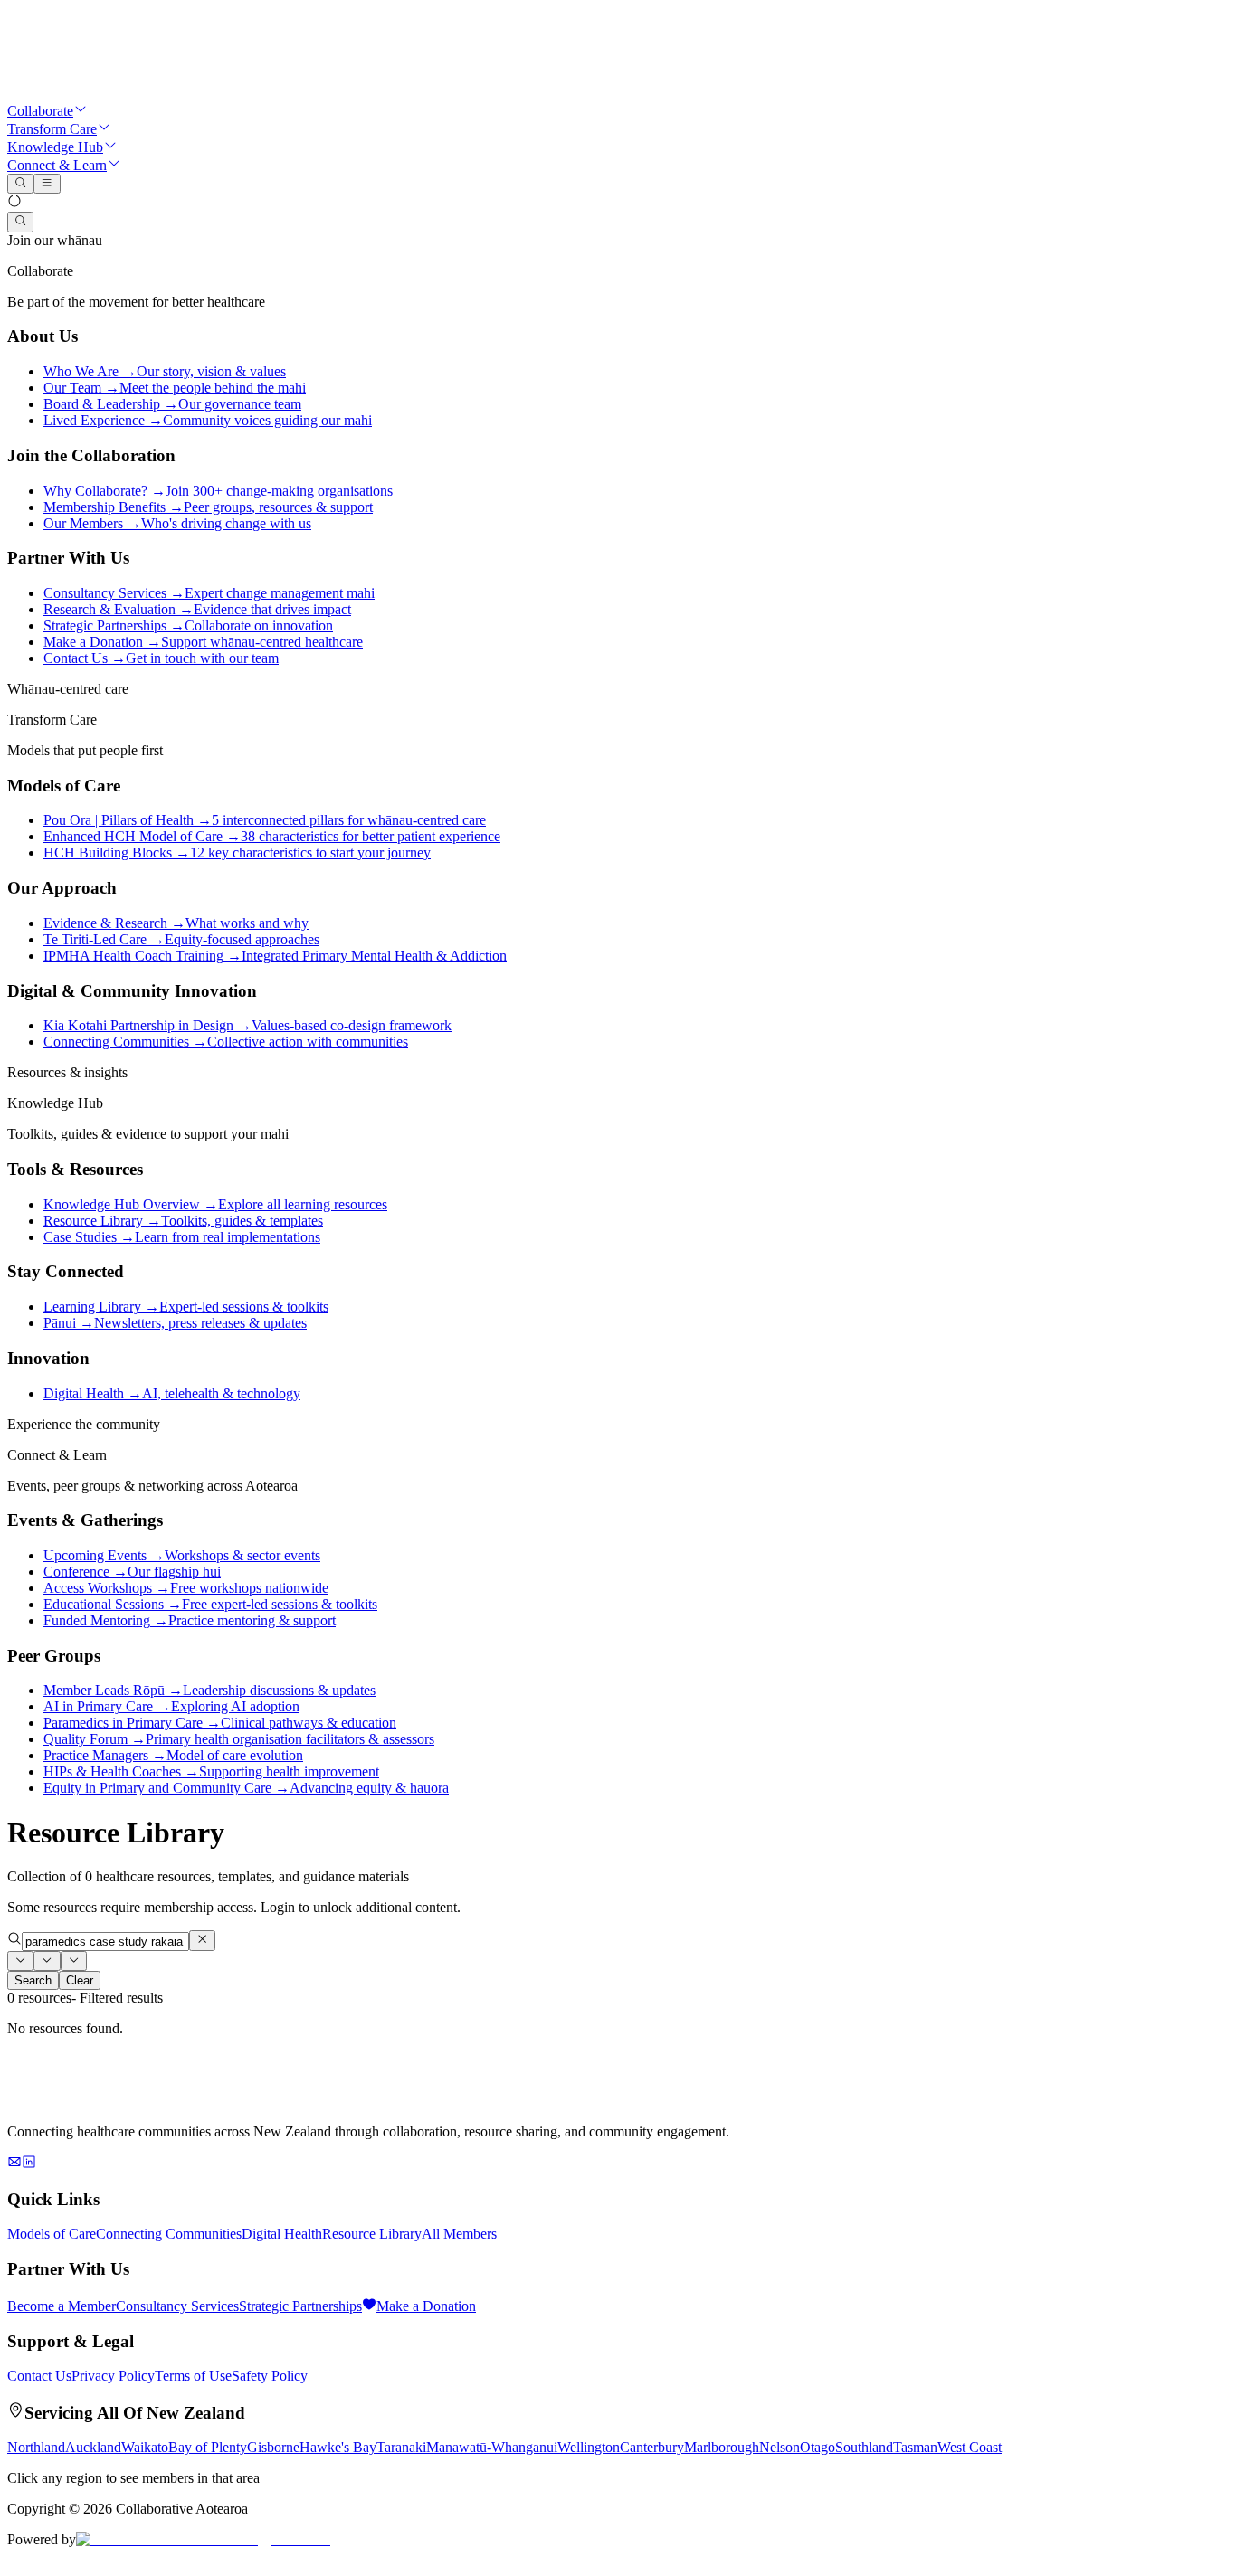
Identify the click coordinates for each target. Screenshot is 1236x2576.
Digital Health (282, 2234)
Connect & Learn (57, 165)
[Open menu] (47, 184)
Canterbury (652, 2447)
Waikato (145, 2447)
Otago (818, 2447)
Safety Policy (270, 2376)
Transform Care (52, 129)
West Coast (970, 2447)
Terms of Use (193, 2376)
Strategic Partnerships (300, 2306)
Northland (36, 2447)
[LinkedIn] (29, 2164)
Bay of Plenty (208, 2447)
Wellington (589, 2447)
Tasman (915, 2447)
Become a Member (62, 2306)
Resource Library (372, 2234)
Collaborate (40, 111)
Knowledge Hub (55, 147)
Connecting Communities (169, 2234)
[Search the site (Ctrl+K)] (20, 222)
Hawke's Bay (338, 2447)
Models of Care (52, 2234)
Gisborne (273, 2447)
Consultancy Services (177, 2306)
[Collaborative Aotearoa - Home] (143, 93)
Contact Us (39, 2376)
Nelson (780, 2447)
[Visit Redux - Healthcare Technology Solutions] (203, 2539)
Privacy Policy (113, 2376)
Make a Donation (426, 2306)
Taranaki (401, 2447)
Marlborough (722, 2447)
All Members (459, 2234)
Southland (864, 2447)
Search (33, 1980)
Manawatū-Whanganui (492, 2447)
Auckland (93, 2447)
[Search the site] (20, 184)
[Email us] (14, 2164)
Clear (80, 1980)
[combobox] (20, 1961)
